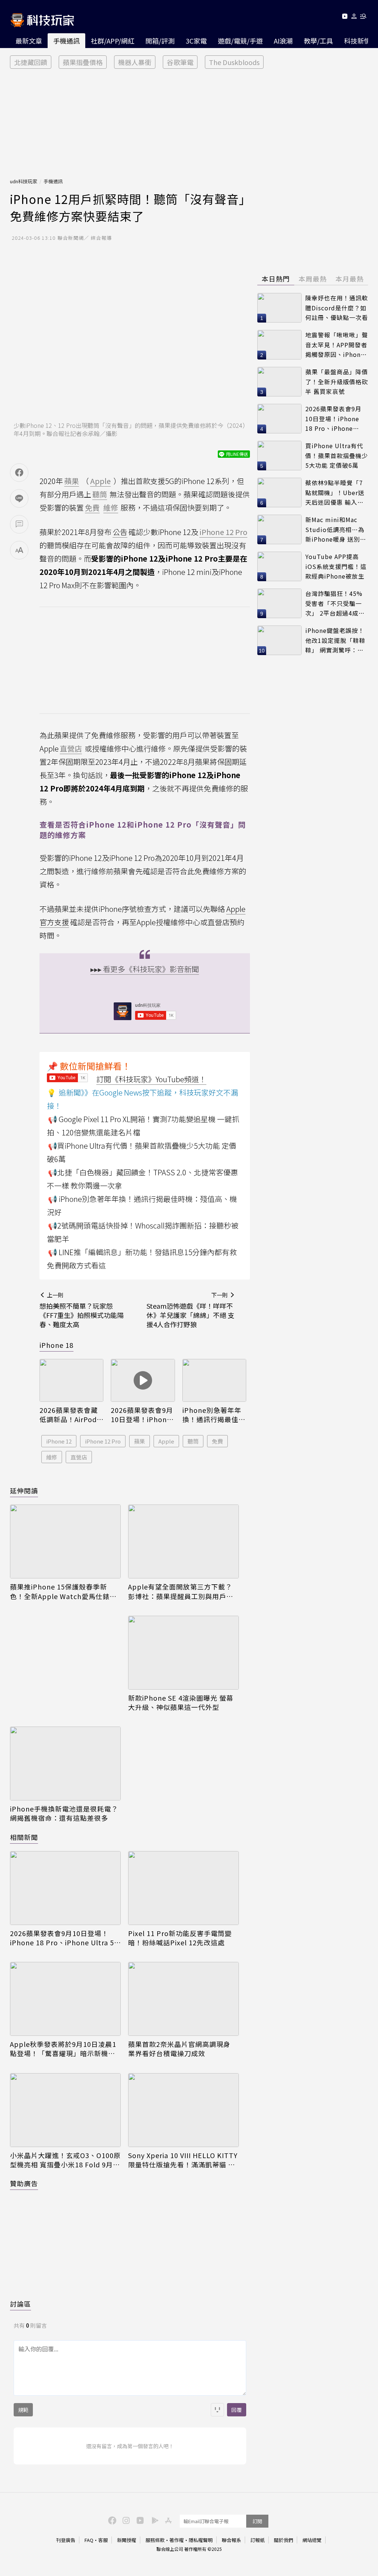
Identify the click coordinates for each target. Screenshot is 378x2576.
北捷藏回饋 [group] (31, 62)
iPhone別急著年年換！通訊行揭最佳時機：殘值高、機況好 (214, 1415)
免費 (217, 1441)
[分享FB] (19, 473)
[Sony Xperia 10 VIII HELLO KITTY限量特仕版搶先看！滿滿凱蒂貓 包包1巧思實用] (183, 2110)
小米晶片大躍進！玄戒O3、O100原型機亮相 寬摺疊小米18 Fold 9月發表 (65, 2160)
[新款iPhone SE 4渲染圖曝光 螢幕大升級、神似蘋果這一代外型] (183, 1653)
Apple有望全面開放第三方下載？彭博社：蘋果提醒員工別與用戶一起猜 (181, 1591)
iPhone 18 (56, 1345)
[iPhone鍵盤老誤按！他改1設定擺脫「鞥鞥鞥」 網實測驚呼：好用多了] (279, 640)
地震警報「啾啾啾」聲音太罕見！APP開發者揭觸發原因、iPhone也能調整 (337, 345)
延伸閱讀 (24, 1490)
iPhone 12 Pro (103, 1441)
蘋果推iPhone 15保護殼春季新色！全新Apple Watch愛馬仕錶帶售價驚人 (63, 1591)
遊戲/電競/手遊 (240, 41)
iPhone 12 (59, 1441)
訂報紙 (257, 2540)
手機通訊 (66, 41)
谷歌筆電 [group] (180, 62)
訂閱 (257, 2521)
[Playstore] (153, 2520)
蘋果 (140, 1441)
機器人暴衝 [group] (135, 62)
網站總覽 (312, 2540)
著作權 (177, 2540)
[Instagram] (125, 2520)
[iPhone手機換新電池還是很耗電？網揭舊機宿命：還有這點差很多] (65, 1764)
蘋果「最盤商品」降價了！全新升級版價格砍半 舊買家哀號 (337, 381)
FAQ (89, 2540)
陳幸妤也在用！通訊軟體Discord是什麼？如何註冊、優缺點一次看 (337, 308)
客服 (103, 2540)
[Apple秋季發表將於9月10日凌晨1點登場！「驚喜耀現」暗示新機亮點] (65, 1999)
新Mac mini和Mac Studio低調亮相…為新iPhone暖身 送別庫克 (336, 530)
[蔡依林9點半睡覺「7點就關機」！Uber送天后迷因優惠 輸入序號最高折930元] (279, 493)
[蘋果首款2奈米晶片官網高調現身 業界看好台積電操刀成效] (183, 1999)
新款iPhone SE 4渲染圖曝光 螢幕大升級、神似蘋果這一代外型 (181, 1703)
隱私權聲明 (201, 2540)
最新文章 (29, 41)
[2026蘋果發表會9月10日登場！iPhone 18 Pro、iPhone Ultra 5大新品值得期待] (143, 1380)
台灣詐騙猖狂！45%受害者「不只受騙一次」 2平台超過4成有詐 (335, 604)
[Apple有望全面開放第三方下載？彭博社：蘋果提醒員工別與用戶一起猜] (183, 1541)
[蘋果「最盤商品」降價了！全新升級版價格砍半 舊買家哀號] (279, 382)
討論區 (20, 2304)
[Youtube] (345, 18)
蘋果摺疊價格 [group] (83, 62)
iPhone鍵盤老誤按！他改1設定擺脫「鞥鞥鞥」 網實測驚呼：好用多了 (335, 640)
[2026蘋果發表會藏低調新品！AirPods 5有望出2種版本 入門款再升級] (71, 1380)
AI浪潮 (283, 41)
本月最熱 (350, 279)
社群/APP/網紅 (113, 41)
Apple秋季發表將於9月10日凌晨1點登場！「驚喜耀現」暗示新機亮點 (63, 2049)
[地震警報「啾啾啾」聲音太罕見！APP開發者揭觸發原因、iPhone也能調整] (279, 345)
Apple (166, 1441)
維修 (52, 1457)
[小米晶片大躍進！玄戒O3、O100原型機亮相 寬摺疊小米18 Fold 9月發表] (65, 2110)
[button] (354, 18)
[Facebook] (111, 2520)
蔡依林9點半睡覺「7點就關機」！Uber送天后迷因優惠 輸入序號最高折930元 (335, 493)
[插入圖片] (217, 2410)
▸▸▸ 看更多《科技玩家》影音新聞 (145, 969)
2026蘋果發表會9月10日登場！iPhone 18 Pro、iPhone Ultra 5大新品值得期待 (142, 1415)
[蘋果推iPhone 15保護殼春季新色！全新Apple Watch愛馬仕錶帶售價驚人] (65, 1541)
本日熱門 (276, 279)
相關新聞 (24, 1837)
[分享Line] (19, 498)
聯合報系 (231, 2540)
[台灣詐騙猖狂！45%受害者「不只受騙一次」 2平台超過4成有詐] (279, 603)
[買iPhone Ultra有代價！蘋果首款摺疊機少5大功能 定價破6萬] (279, 456)
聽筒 (193, 1441)
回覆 (237, 2410)
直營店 (79, 1457)
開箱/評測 (160, 41)
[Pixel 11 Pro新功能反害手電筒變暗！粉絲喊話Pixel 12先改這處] (183, 1888)
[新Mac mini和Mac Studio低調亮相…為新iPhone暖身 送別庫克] (279, 529)
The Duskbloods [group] (234, 62)
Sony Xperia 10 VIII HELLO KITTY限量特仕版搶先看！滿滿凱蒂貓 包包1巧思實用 (183, 2160)
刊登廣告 (66, 2540)
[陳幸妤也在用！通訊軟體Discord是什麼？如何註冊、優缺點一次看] (279, 308)
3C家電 (196, 41)
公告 (120, 532)
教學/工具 (318, 41)
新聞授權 (127, 2540)
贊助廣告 (24, 2183)
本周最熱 (313, 279)
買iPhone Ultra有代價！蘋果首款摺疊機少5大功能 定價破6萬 (337, 455)
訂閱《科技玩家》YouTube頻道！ (151, 1079)
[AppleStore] (167, 2520)
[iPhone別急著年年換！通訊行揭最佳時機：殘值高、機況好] (214, 1380)
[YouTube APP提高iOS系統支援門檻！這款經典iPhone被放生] (279, 566)
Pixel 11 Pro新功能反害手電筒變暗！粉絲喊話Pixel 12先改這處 (180, 1938)
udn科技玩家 (24, 181)
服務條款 (155, 2540)
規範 (23, 2410)
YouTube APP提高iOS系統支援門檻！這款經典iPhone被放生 (336, 566)
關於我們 (283, 2540)
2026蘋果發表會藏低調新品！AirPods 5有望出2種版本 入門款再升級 (70, 1415)
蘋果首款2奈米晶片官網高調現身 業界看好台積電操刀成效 (179, 2049)
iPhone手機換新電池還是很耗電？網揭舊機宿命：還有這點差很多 (64, 1813)
